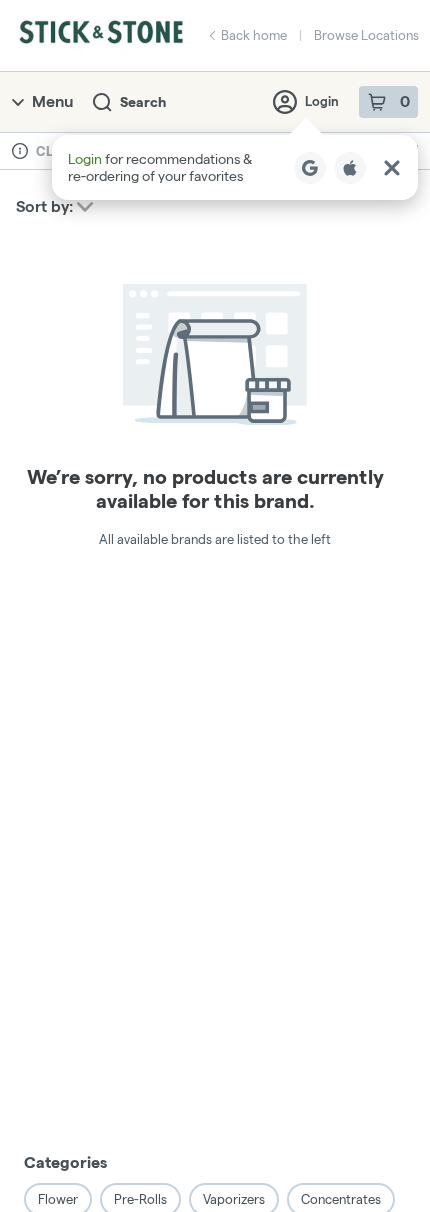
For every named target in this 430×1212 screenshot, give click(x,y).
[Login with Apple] (350, 168)
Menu (52, 101)
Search (143, 102)
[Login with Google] (310, 168)
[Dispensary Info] (20, 151)
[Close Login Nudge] (392, 168)
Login (322, 101)
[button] (235, 167)
